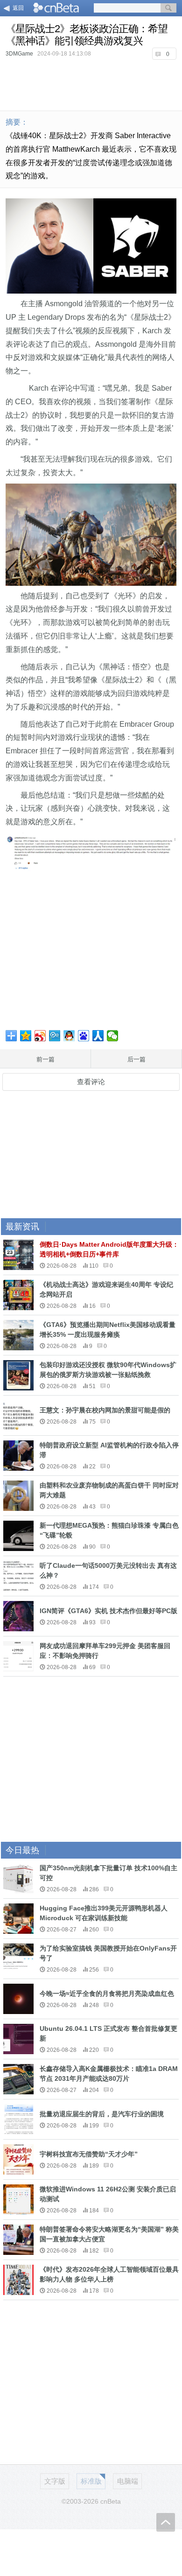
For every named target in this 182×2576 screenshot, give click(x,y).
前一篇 (45, 1059)
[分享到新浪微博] (40, 1036)
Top (166, 2522)
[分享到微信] (113, 1036)
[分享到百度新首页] (84, 1036)
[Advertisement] (91, 84)
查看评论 (91, 1082)
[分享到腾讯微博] (55, 1036)
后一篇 (136, 1059)
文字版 (55, 2481)
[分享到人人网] (98, 1036)
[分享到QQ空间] (26, 1036)
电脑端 (128, 2481)
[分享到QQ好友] (69, 1036)
